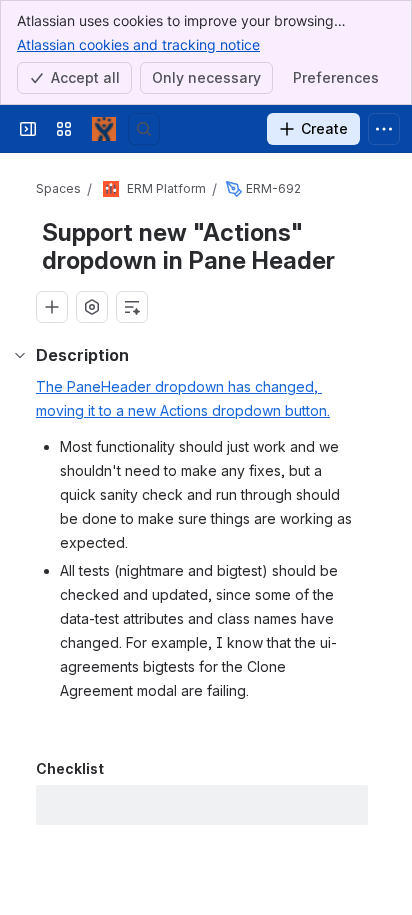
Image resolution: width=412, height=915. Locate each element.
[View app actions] (92, 307)
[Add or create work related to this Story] (52, 307)
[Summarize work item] (132, 307)
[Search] (144, 129)
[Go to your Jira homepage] (104, 129)
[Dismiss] (384, 805)
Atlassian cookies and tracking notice (138, 44)
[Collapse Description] (20, 355)
